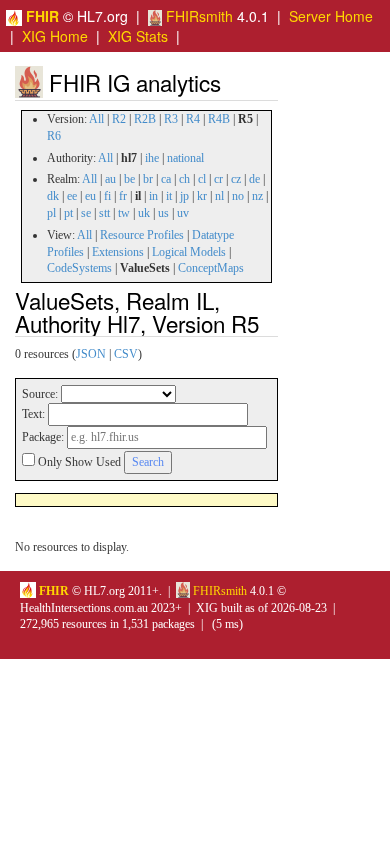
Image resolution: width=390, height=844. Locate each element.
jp (184, 196)
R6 (54, 136)
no (238, 196)
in (153, 196)
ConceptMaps (211, 268)
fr (123, 196)
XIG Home (55, 36)
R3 (171, 119)
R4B (219, 119)
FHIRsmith (197, 16)
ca (166, 179)
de (254, 179)
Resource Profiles (142, 235)
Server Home (331, 16)
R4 (193, 119)
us (163, 213)
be (129, 179)
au (110, 179)
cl (202, 179)
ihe (152, 158)
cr (218, 179)
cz (236, 179)
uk (144, 213)
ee (72, 196)
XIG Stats (138, 36)
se (86, 213)
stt (104, 213)
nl (219, 196)
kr (202, 196)
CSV (126, 354)
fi (107, 196)
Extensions (118, 252)
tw (124, 213)
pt (68, 213)
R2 (119, 119)
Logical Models (189, 252)
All (96, 119)
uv (183, 213)
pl (51, 213)
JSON (91, 354)
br (148, 179)
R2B (145, 119)
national (185, 158)
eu (90, 196)
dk (53, 196)
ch (184, 179)
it (169, 196)
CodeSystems (79, 268)
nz (257, 196)
